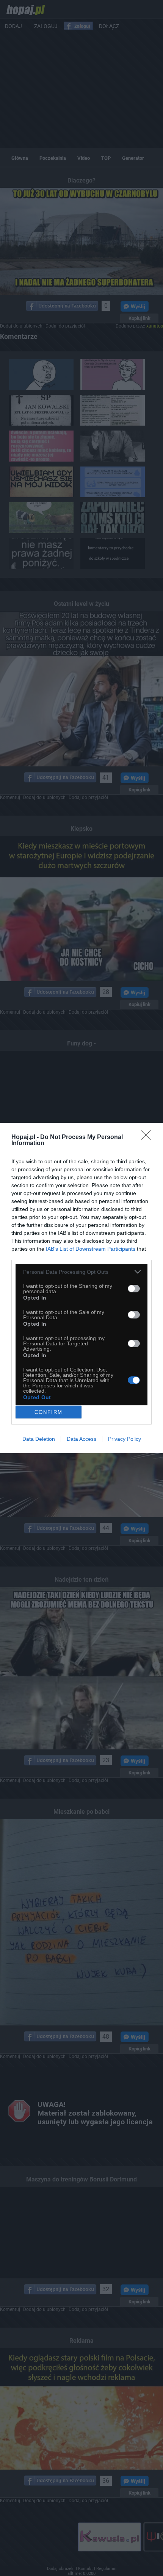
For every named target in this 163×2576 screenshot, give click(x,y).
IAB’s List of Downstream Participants (91, 1249)
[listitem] (81, 1272)
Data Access (81, 1439)
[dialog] (81, 1288)
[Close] (148, 1137)
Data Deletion (39, 1439)
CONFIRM (49, 1412)
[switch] (134, 1289)
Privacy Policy (125, 1439)
